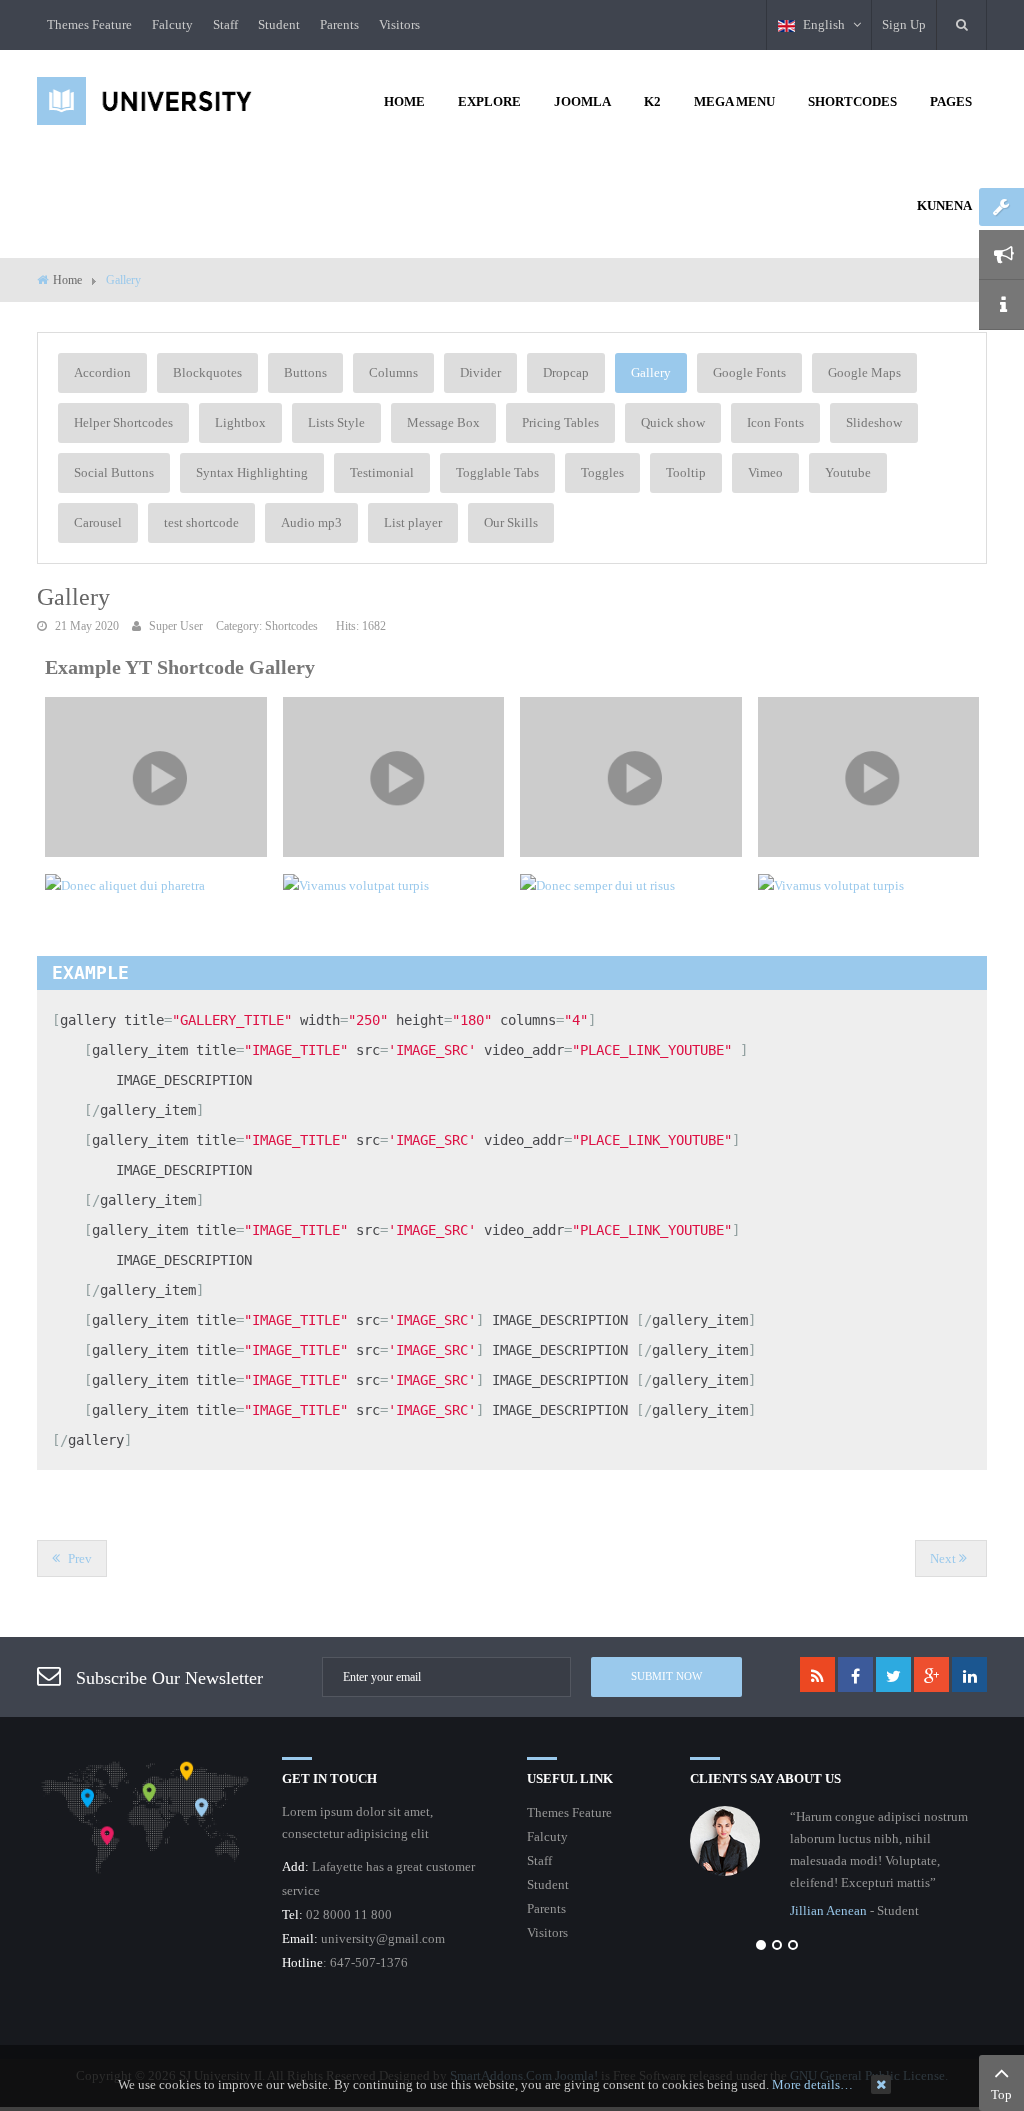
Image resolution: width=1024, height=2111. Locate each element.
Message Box (443, 422)
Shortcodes (291, 626)
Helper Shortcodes (123, 422)
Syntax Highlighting (252, 472)
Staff (225, 24)
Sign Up (904, 24)
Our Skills (511, 522)
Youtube (848, 472)
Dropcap (566, 372)
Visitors (399, 24)
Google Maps (864, 372)
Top (1001, 2094)
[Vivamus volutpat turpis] (156, 777)
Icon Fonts (775, 422)
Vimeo (765, 472)
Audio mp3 (311, 522)
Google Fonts (749, 372)
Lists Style (336, 422)
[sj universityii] (144, 99)
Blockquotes (207, 372)
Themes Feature (89, 24)
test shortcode (201, 522)
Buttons (305, 372)
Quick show (673, 422)
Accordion (102, 372)
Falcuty (172, 24)
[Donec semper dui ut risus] (631, 885)
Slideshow (874, 422)
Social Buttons (114, 472)
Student (279, 24)
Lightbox (240, 422)
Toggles (602, 472)
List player (413, 522)
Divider (480, 372)
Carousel (98, 522)
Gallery (651, 372)
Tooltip (686, 472)
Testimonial (382, 472)
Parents (339, 24)
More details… (812, 2084)
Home (67, 280)
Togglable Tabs (497, 472)
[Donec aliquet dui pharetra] (156, 885)
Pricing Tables (560, 422)
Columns (393, 372)
